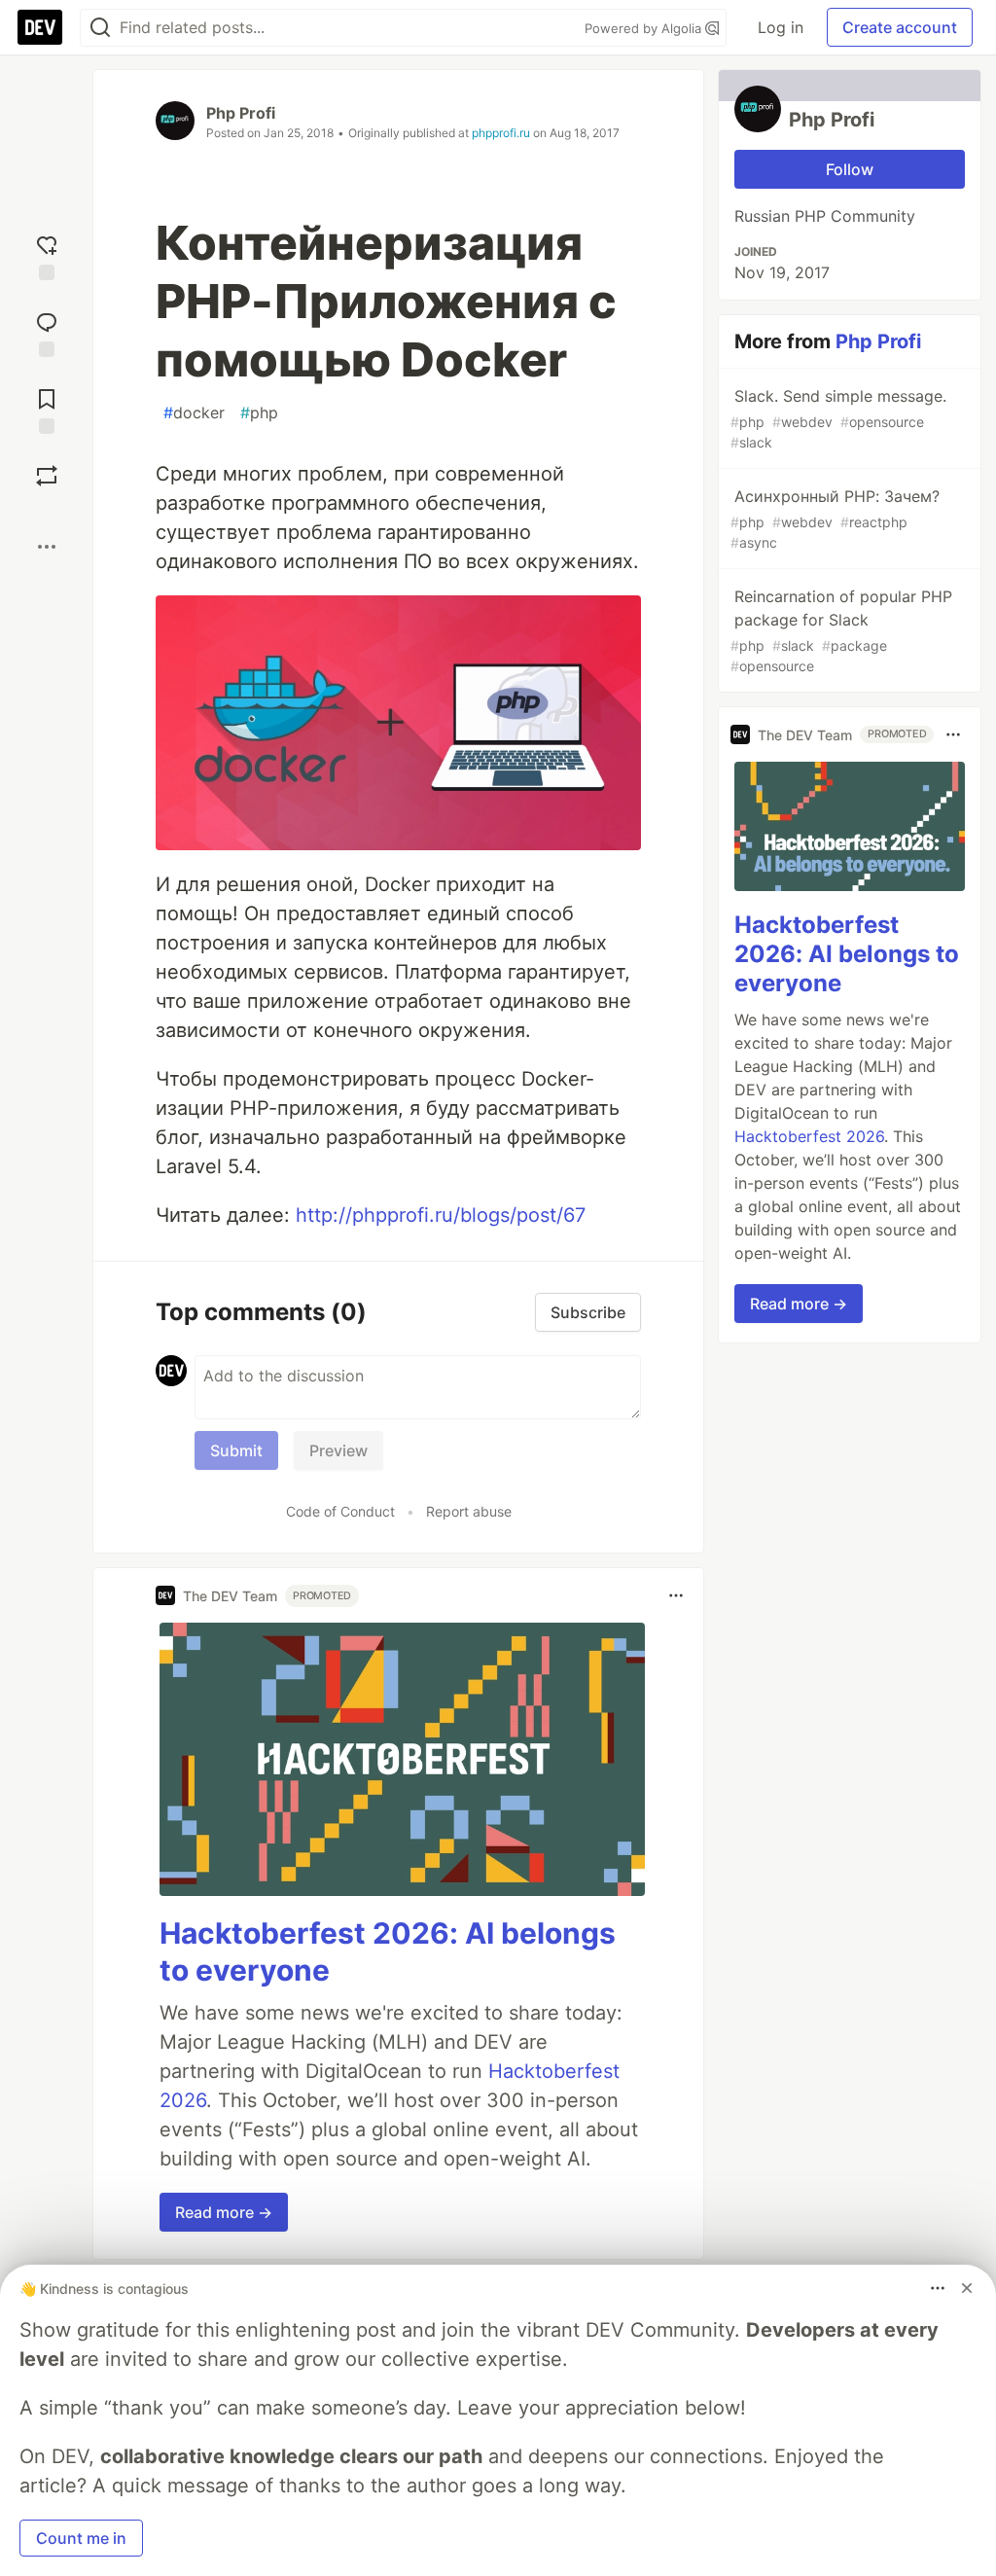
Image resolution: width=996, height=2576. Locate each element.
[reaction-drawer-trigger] (47, 255)
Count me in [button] (81, 2538)
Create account (900, 27)
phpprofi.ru (501, 133)
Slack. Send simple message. (838, 418)
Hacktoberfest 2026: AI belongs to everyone (847, 954)
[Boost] (47, 476)
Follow (850, 169)
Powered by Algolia (645, 28)
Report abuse (469, 1511)
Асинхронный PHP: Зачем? (835, 519)
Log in (781, 27)
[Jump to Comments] (47, 332)
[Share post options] (47, 547)
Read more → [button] (224, 2212)
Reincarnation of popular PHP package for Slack (841, 630)
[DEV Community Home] (40, 27)
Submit (236, 1450)
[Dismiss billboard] (967, 2288)
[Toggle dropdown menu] (676, 1595)
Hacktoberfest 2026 (809, 1136)
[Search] (100, 28)
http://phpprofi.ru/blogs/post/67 (441, 1215)
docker (194, 412)
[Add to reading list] (47, 409)
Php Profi (241, 113)
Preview (338, 1450)
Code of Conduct (340, 1511)
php (259, 412)
